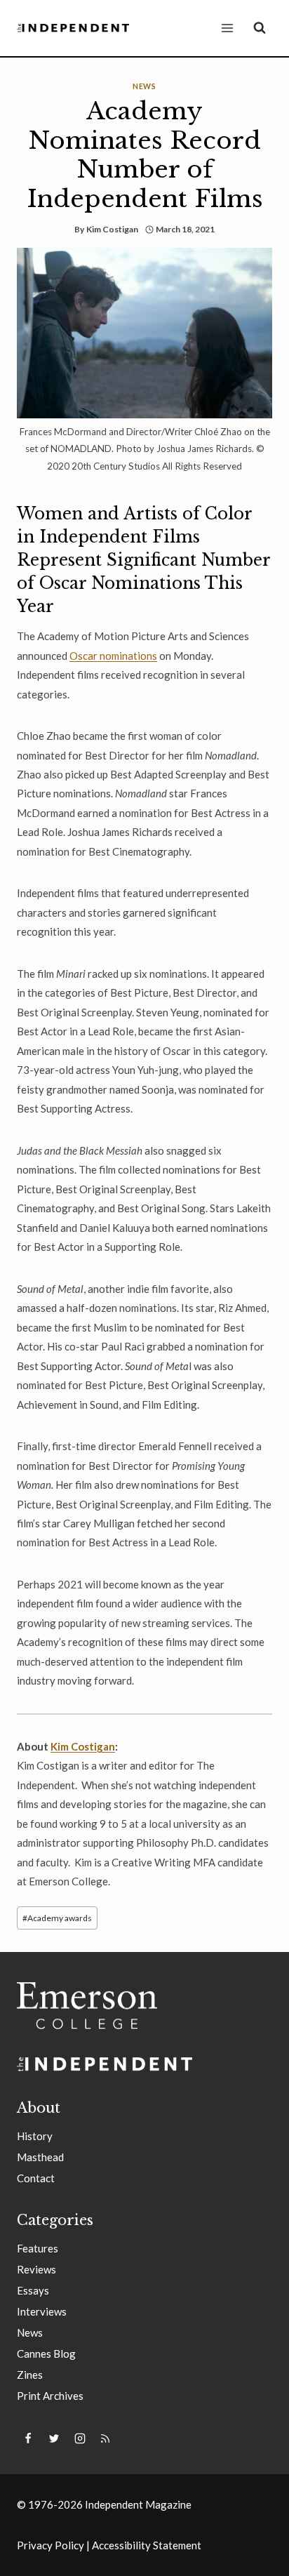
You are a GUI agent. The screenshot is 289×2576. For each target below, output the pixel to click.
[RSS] (105, 2438)
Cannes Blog (46, 2353)
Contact (36, 2178)
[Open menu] (227, 28)
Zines (30, 2375)
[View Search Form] (260, 28)
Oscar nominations (113, 656)
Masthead (40, 2157)
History (35, 2136)
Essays (33, 2290)
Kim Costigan (112, 229)
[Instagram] (80, 2438)
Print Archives (50, 2396)
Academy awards (57, 1918)
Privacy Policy (51, 2545)
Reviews (36, 2269)
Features (38, 2248)
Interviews (42, 2311)
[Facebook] (28, 2438)
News (144, 86)
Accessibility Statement (147, 2545)
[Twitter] (54, 2438)
